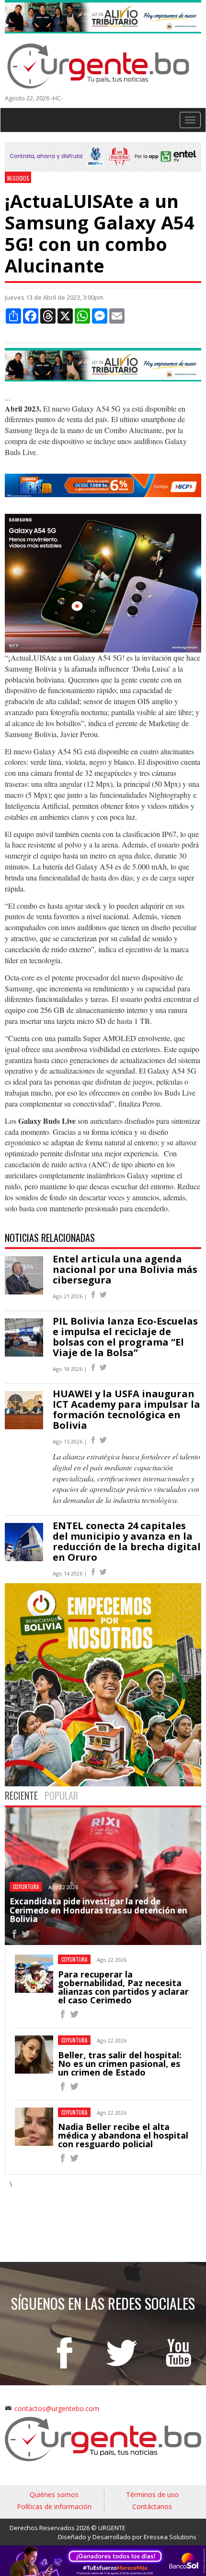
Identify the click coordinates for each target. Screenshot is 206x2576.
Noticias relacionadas (50, 1238)
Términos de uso (152, 2494)
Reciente (21, 1795)
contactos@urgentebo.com (57, 2408)
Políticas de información (54, 2506)
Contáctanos (152, 2506)
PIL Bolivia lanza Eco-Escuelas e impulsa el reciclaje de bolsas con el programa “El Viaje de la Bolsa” (125, 1337)
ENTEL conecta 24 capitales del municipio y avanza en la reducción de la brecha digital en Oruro (127, 1541)
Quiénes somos (54, 2494)
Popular (61, 1795)
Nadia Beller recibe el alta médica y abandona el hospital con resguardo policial (123, 2135)
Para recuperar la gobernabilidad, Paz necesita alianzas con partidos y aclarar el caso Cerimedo (123, 1987)
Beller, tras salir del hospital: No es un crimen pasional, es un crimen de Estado (120, 2064)
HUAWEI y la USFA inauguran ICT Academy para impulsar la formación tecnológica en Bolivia (126, 1409)
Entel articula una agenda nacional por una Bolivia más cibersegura (125, 1269)
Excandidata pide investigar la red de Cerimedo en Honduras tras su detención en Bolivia (98, 1910)
